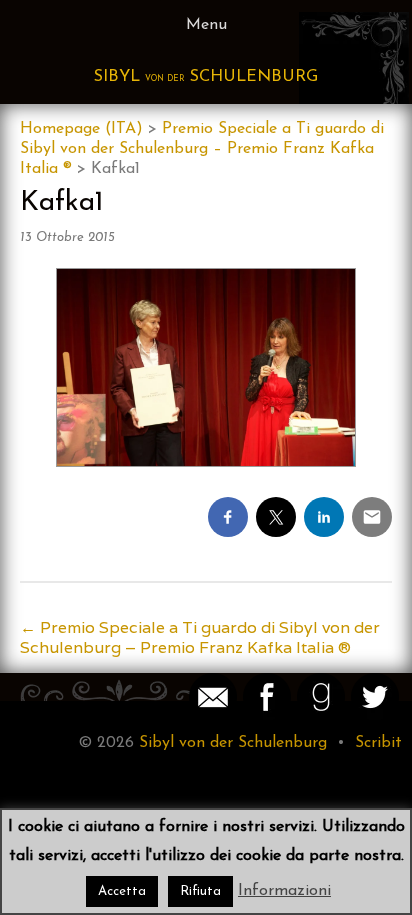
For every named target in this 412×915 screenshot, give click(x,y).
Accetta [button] (122, 891)
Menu (206, 25)
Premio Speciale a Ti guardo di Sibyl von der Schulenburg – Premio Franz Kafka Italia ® (202, 149)
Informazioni (284, 891)
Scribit (378, 743)
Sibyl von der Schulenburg (233, 743)
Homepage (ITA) (81, 129)
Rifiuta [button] (200, 891)
